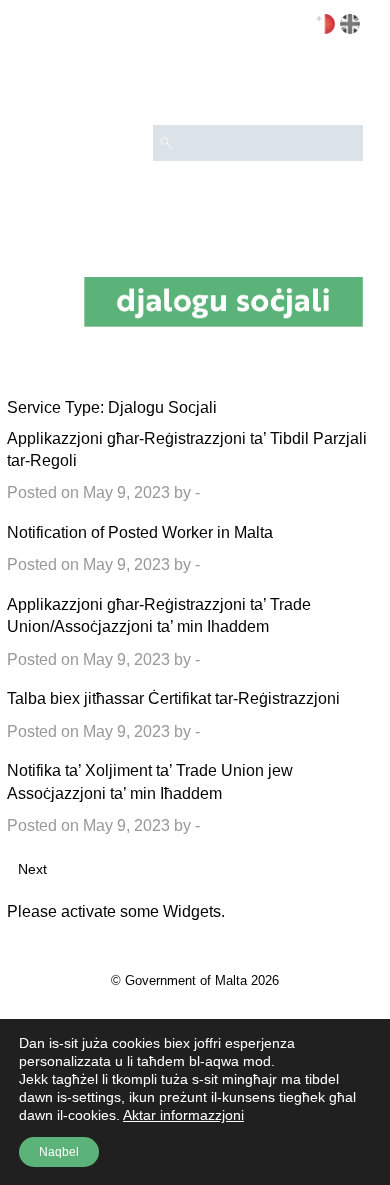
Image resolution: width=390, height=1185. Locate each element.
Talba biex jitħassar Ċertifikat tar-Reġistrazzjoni (173, 698)
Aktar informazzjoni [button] (183, 1115)
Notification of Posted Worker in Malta (140, 532)
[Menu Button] (339, 86)
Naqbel (59, 1152)
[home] (223, 301)
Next (32, 869)
